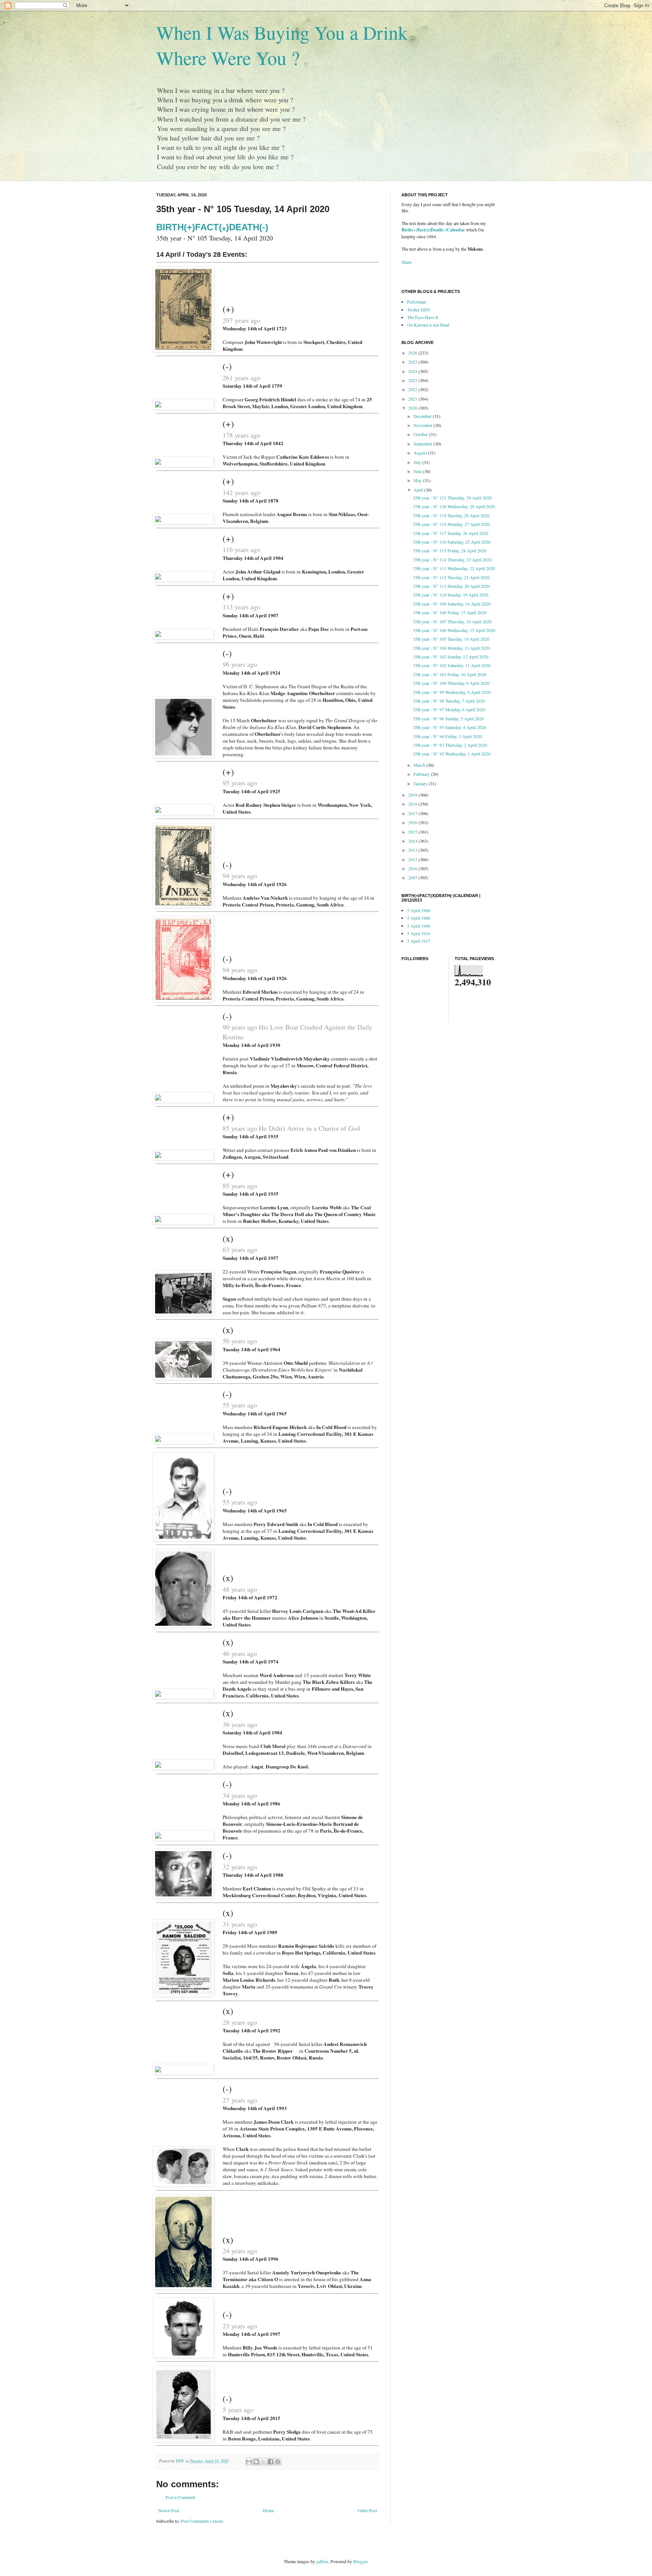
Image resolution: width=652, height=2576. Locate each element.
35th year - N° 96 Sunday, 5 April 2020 (448, 718)
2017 (413, 813)
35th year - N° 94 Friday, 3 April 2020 (447, 736)
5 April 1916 (419, 933)
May (418, 480)
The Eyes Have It (423, 317)
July (418, 462)
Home (268, 2510)
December (423, 416)
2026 (413, 353)
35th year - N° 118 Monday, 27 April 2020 (451, 524)
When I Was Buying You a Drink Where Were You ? (282, 45)
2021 (413, 399)
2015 (413, 832)
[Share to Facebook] (271, 2462)
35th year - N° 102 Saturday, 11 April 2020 (452, 665)
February (422, 774)
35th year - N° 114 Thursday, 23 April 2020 (452, 560)
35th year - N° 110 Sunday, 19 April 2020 (451, 595)
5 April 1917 (419, 941)
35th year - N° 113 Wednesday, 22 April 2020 (454, 568)
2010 (413, 868)
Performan (417, 302)
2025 (413, 362)
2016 (413, 822)
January (421, 783)
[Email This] (249, 2462)
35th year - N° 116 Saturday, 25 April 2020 (452, 542)
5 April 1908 (419, 918)
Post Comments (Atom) (202, 2521)
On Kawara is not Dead (428, 325)
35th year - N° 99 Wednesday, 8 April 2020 (452, 692)
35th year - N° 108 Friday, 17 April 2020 (450, 612)
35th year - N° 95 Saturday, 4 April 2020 (449, 727)
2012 (413, 859)
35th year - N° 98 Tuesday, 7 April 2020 (449, 701)
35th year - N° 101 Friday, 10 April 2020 (450, 674)
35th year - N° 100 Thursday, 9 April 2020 (451, 683)
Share (407, 262)
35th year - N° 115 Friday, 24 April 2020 (450, 550)
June (418, 471)
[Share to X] (263, 2462)
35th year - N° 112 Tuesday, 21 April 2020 (451, 577)
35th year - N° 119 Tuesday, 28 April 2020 (451, 515)
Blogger (360, 2561)
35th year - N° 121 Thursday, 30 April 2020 (452, 498)
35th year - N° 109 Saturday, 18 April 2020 (452, 604)
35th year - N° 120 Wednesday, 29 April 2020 (454, 506)
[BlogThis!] (256, 2462)
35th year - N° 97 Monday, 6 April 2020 (449, 709)
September (424, 444)
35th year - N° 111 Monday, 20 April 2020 (451, 586)
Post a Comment (180, 2497)
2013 (413, 850)
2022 (413, 389)
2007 (413, 877)
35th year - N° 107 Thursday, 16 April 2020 (452, 621)
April (419, 490)
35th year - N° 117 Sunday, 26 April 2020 (451, 533)
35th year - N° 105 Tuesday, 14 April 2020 (451, 639)
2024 (413, 371)
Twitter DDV (419, 310)
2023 (413, 380)
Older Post (367, 2510)
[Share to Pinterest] (278, 2462)
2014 (413, 841)
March (420, 765)
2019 (413, 795)
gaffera (322, 2561)
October (421, 434)
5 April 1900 (419, 910)
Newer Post (169, 2510)
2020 (413, 408)
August (421, 453)
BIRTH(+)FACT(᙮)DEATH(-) (212, 227)
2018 (413, 804)
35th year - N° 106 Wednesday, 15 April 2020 (454, 630)
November (424, 425)
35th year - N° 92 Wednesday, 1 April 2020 (452, 754)
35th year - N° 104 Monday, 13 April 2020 (451, 648)
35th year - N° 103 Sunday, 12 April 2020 (451, 657)
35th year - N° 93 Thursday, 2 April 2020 (450, 745)
